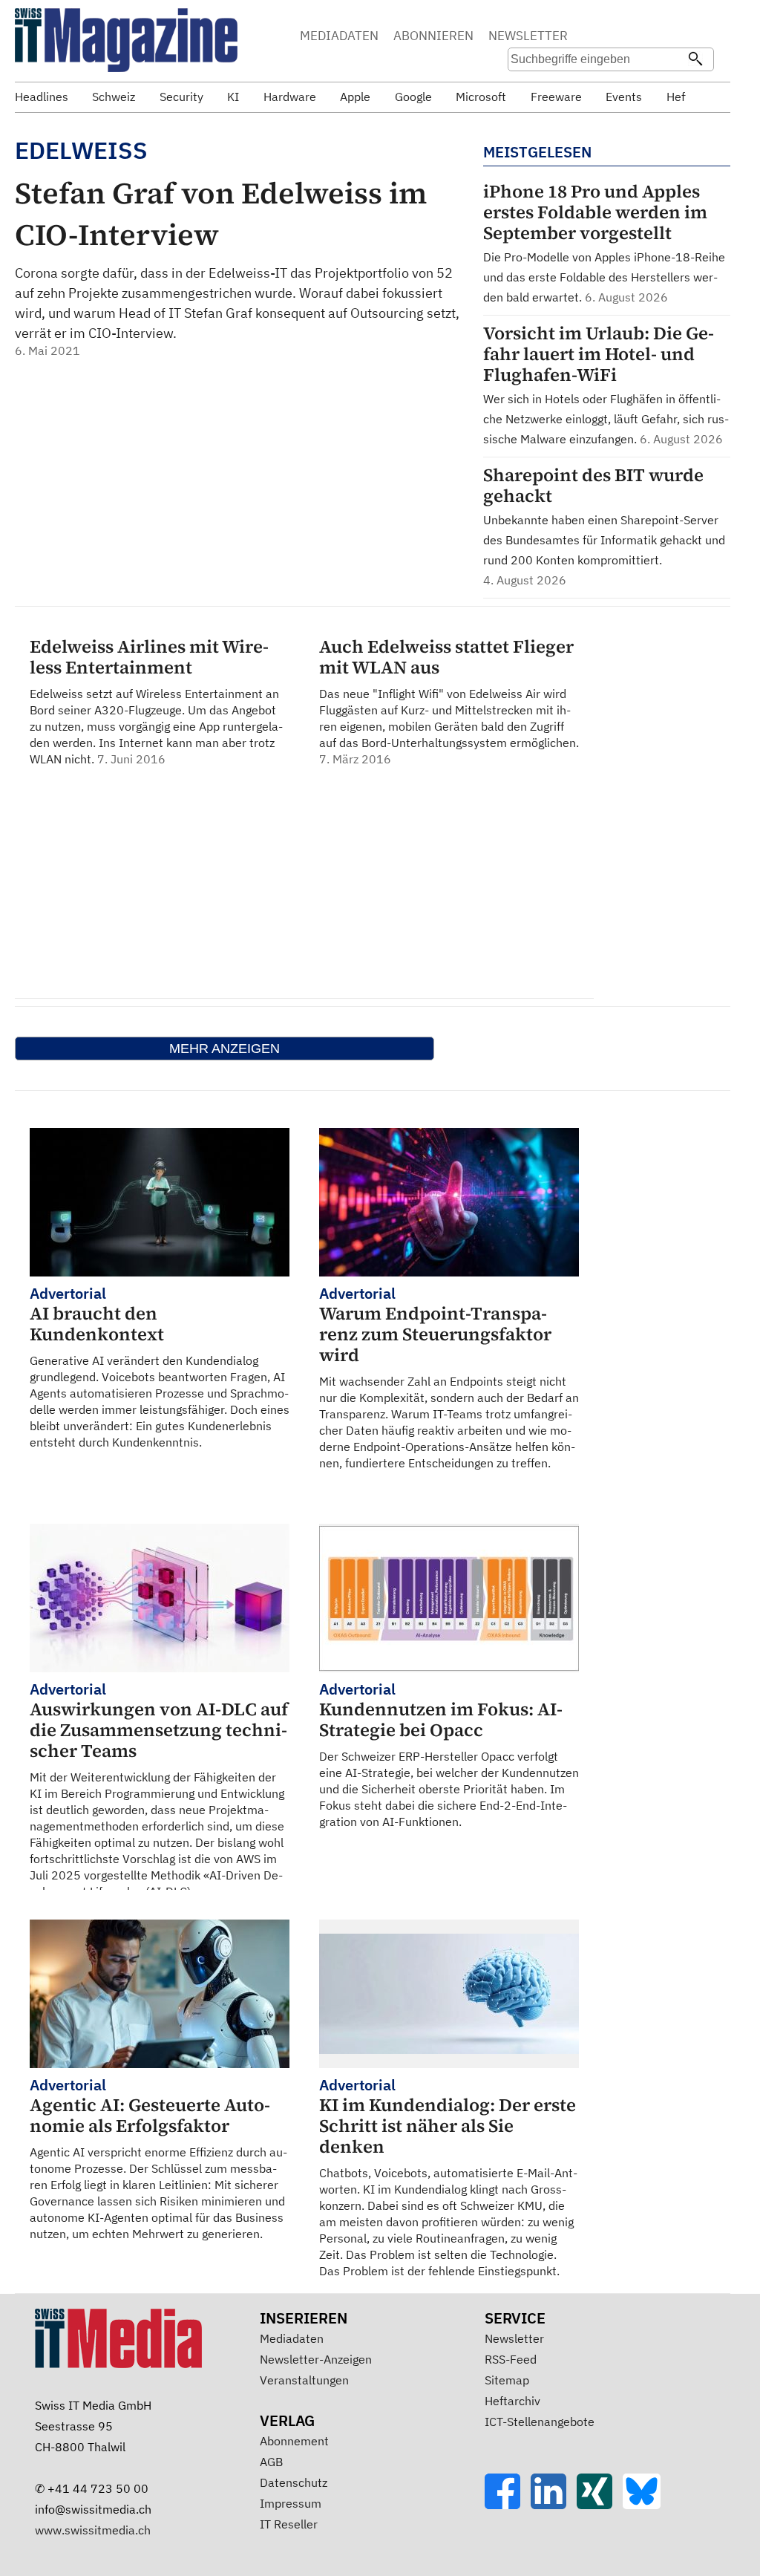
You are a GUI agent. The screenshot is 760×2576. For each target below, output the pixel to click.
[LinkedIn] (554, 2505)
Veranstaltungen (304, 2380)
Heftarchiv (512, 2401)
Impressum (291, 2503)
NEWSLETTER (528, 36)
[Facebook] (508, 2505)
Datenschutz (294, 2482)
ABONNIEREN (433, 36)
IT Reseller (289, 2524)
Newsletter (514, 2338)
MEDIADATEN (339, 36)
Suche (613, 37)
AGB (271, 2462)
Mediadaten (292, 2338)
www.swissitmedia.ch (93, 2530)
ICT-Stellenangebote (540, 2422)
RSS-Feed (511, 2359)
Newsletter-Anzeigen (316, 2359)
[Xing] (600, 2505)
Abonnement (294, 2441)
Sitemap (507, 2380)
